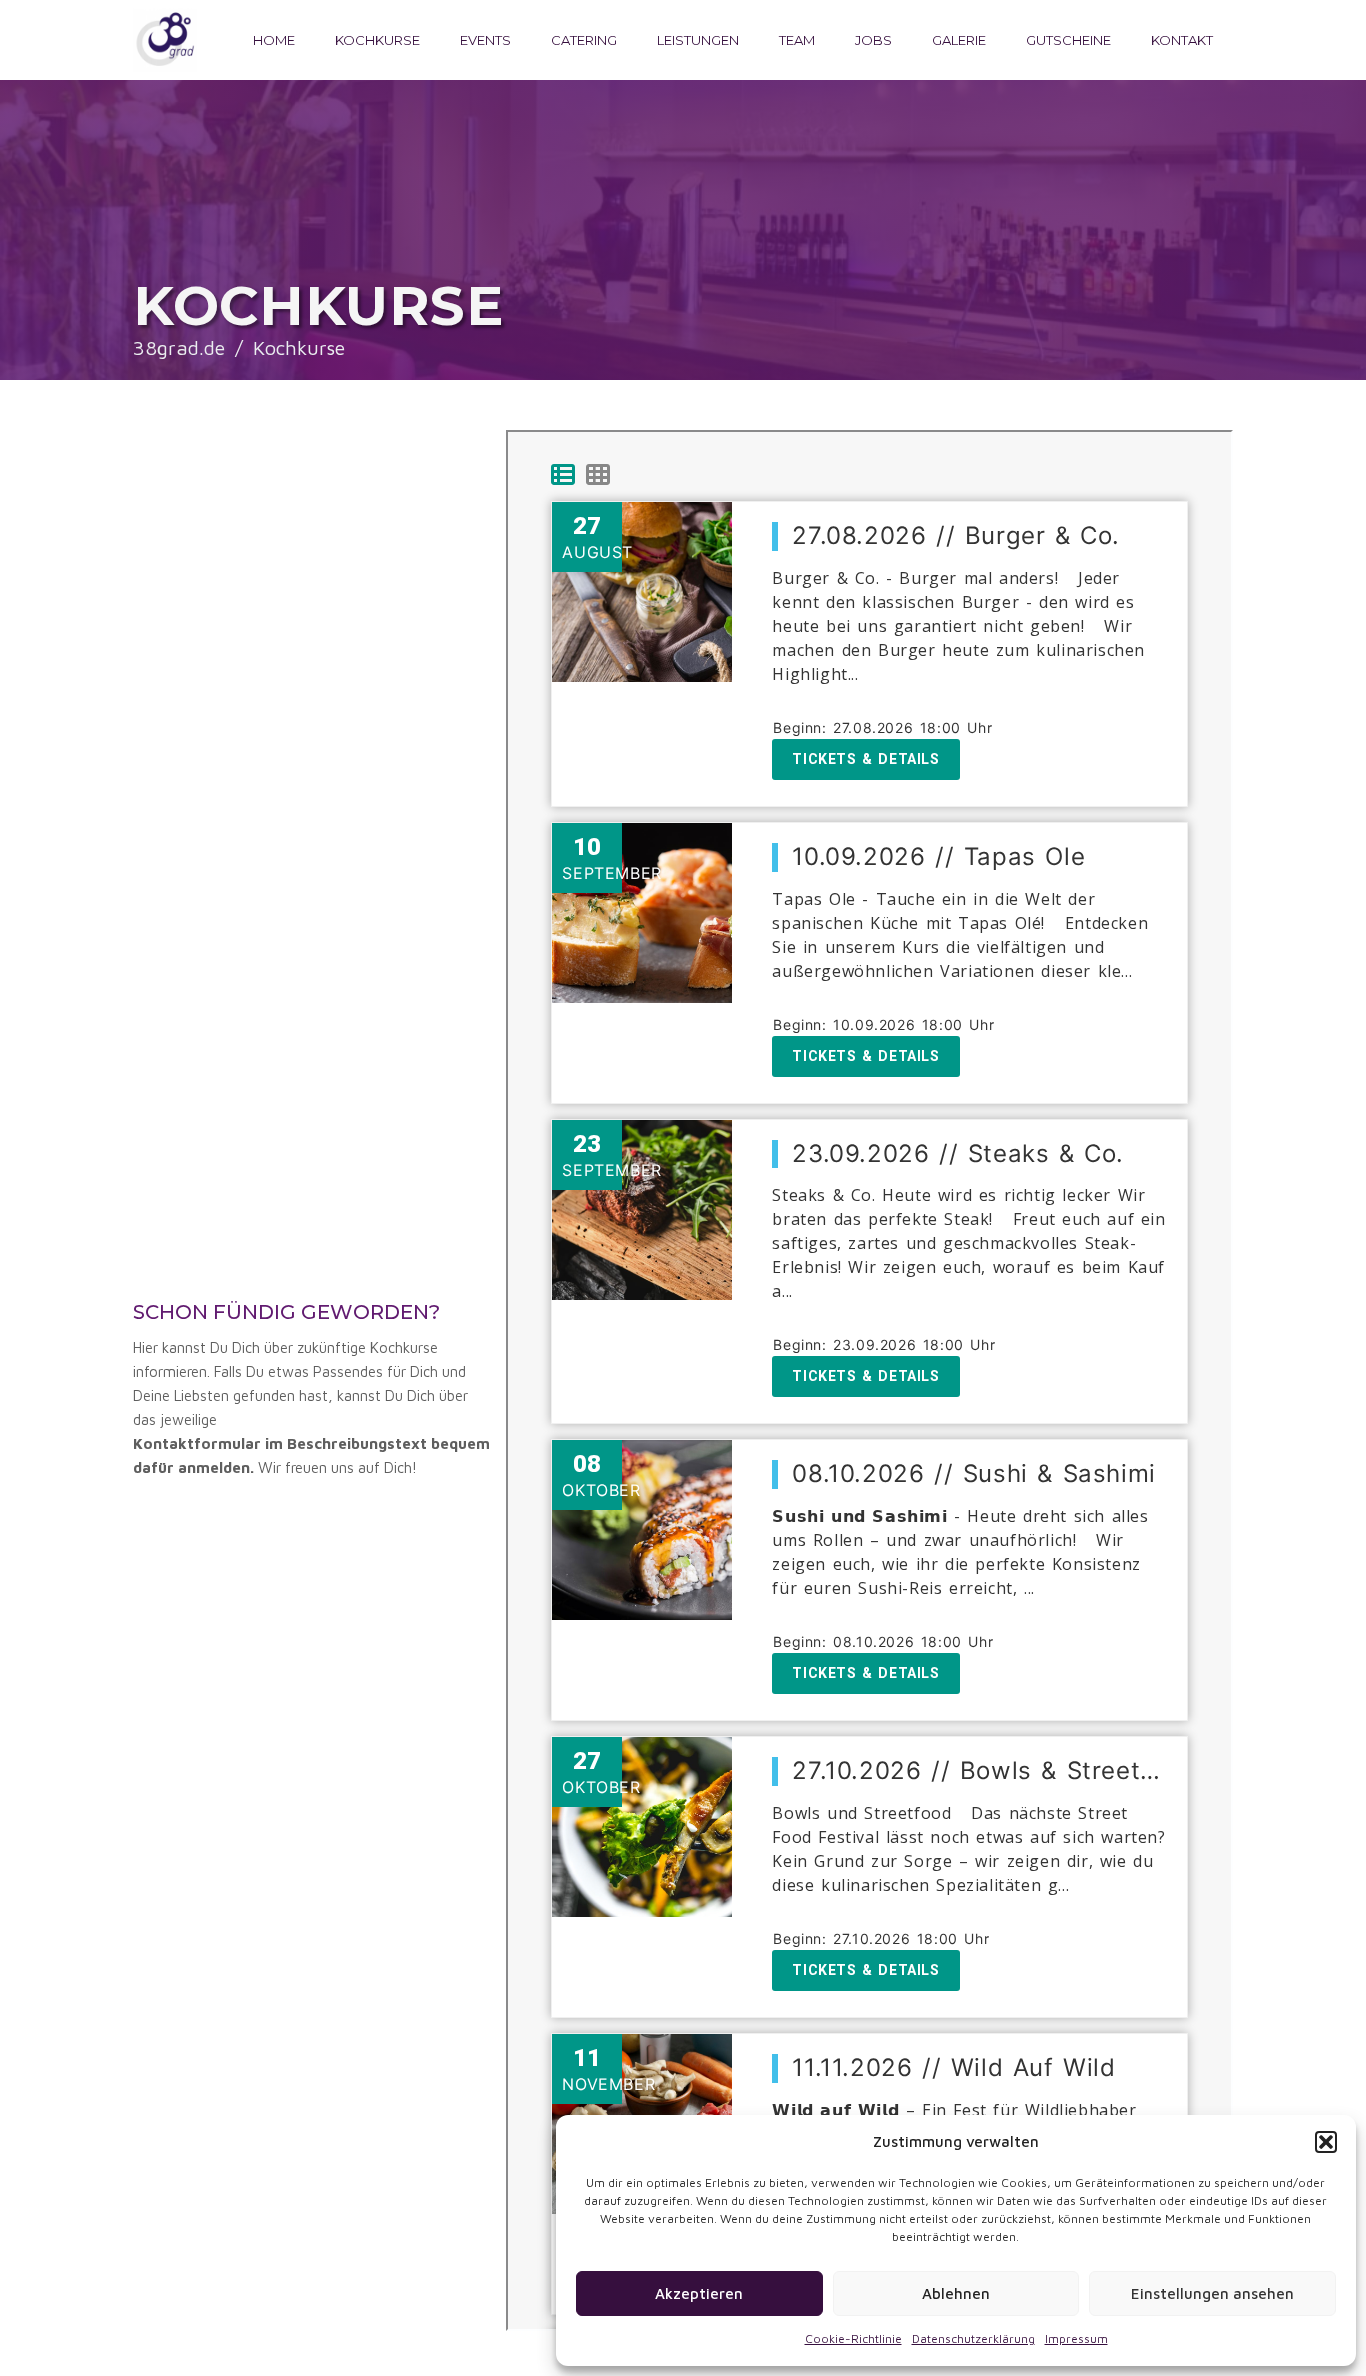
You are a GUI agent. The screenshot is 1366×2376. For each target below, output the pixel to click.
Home (274, 40)
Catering (584, 40)
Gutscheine (1068, 40)
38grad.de (179, 347)
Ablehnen (956, 2293)
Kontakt (1182, 40)
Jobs (873, 40)
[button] (1326, 2142)
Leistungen (698, 40)
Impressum (1076, 2338)
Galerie (959, 40)
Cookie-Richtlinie (853, 2338)
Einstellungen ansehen (1212, 2293)
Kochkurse (377, 40)
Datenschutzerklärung (973, 2338)
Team (797, 40)
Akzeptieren (699, 2293)
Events (485, 40)
